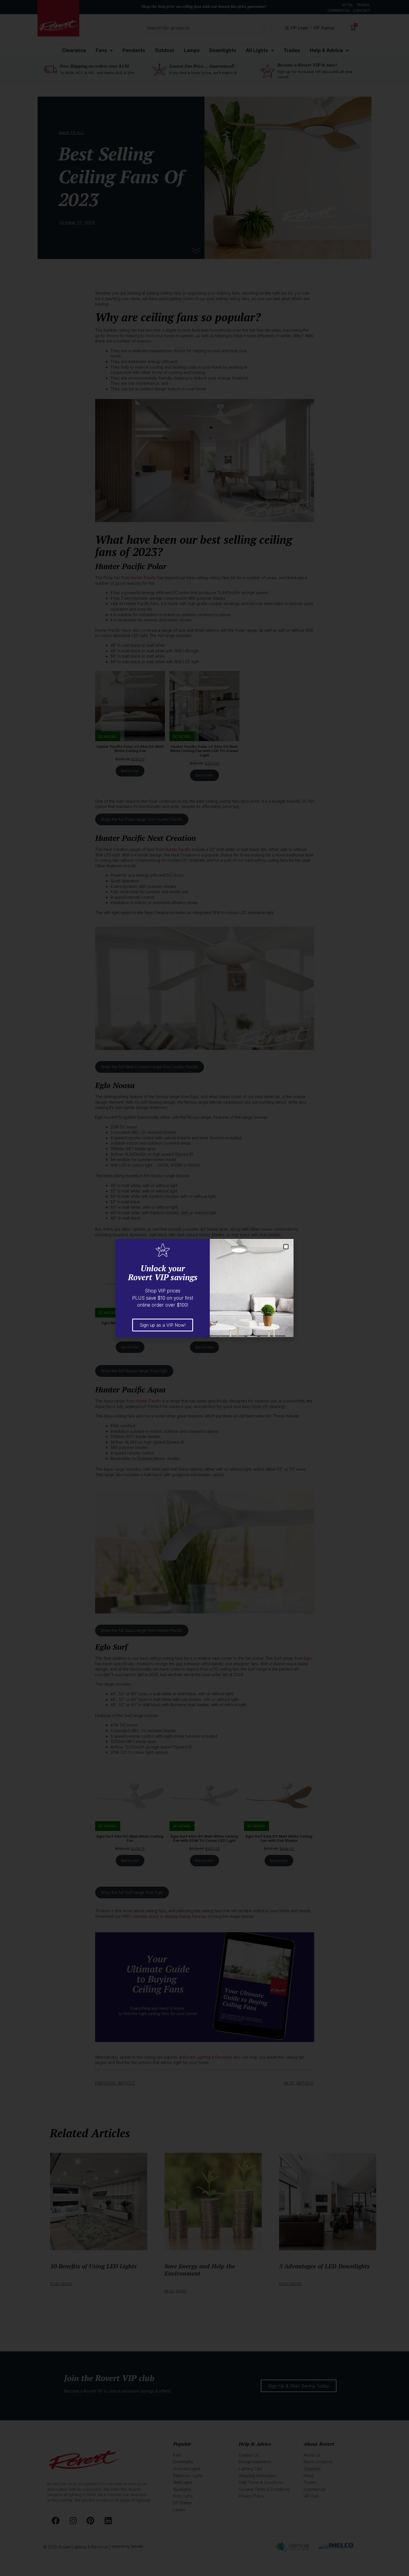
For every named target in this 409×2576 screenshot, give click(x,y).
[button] (286, 1247)
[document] (204, 1288)
